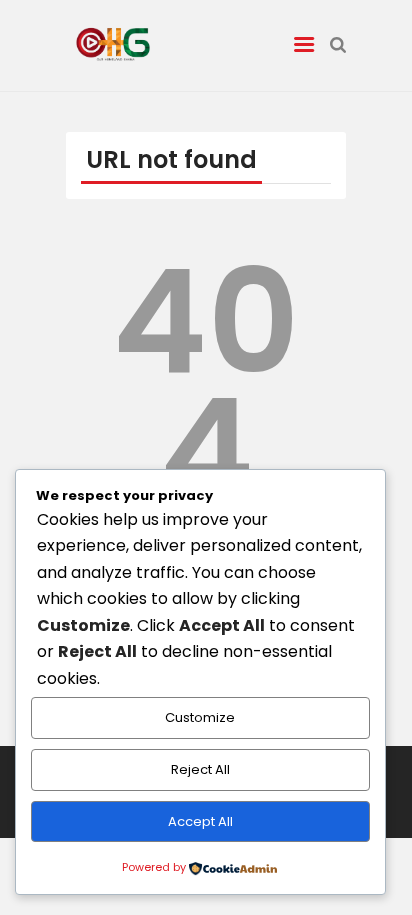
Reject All (200, 769)
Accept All (200, 821)
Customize (200, 717)
